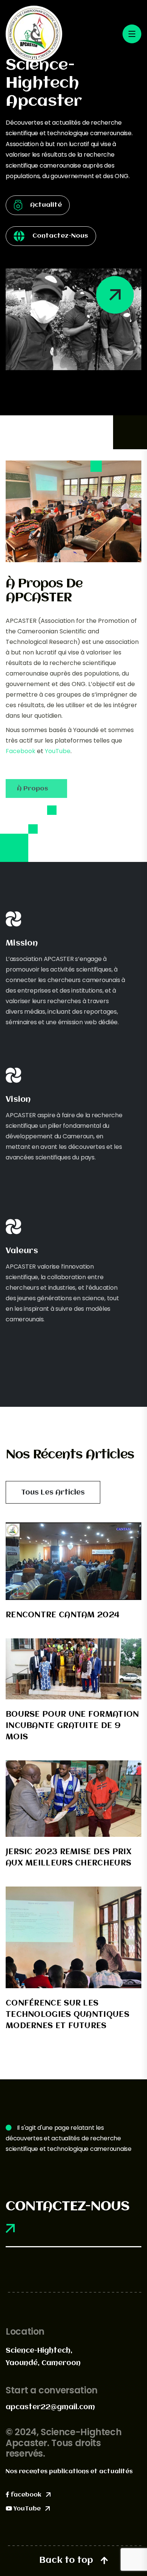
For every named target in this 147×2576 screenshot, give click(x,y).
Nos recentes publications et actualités (69, 2472)
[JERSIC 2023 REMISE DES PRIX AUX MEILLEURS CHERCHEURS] (73, 1799)
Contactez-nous (60, 236)
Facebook (21, 751)
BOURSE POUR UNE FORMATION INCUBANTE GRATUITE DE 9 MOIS (72, 1726)
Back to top (66, 2561)
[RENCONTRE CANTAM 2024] (73, 1561)
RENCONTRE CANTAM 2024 (63, 1615)
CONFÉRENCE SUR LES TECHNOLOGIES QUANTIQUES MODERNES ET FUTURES (67, 2015)
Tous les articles (53, 1493)
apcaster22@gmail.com (50, 2407)
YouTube (58, 751)
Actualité (46, 205)
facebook (26, 2495)
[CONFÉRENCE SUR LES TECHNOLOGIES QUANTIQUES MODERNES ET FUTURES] (73, 1937)
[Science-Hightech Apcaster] (34, 33)
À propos (33, 789)
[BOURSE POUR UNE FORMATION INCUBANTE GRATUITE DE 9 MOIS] (73, 1669)
